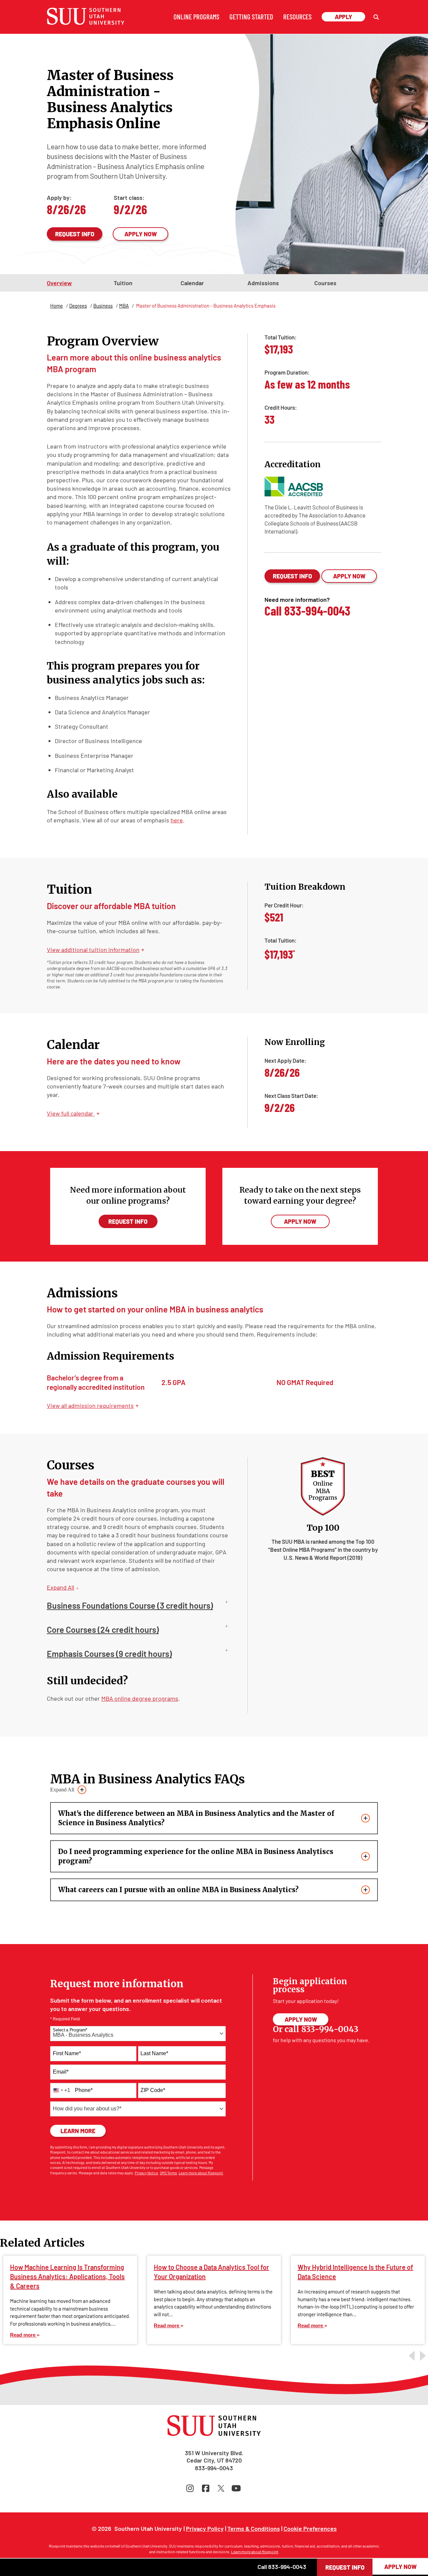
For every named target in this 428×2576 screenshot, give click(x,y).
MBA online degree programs (140, 1698)
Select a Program (70, 2030)
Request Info (75, 234)
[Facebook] (207, 2488)
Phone (84, 2090)
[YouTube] (237, 2488)
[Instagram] (191, 2488)
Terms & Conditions (254, 2528)
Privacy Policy (205, 2528)
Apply (343, 17)
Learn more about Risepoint (201, 2173)
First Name (67, 2053)
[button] (376, 17)
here (177, 820)
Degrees (78, 306)
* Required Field (65, 2019)
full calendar (73, 1113)
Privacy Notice (146, 2173)
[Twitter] (222, 2488)
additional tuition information (96, 950)
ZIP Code (153, 2090)
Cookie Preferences (310, 2528)
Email (61, 2072)
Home (57, 306)
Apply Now (141, 234)
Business (103, 306)
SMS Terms (168, 2173)
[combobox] (138, 2034)
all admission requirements (93, 1405)
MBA (124, 306)
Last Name (154, 2053)
